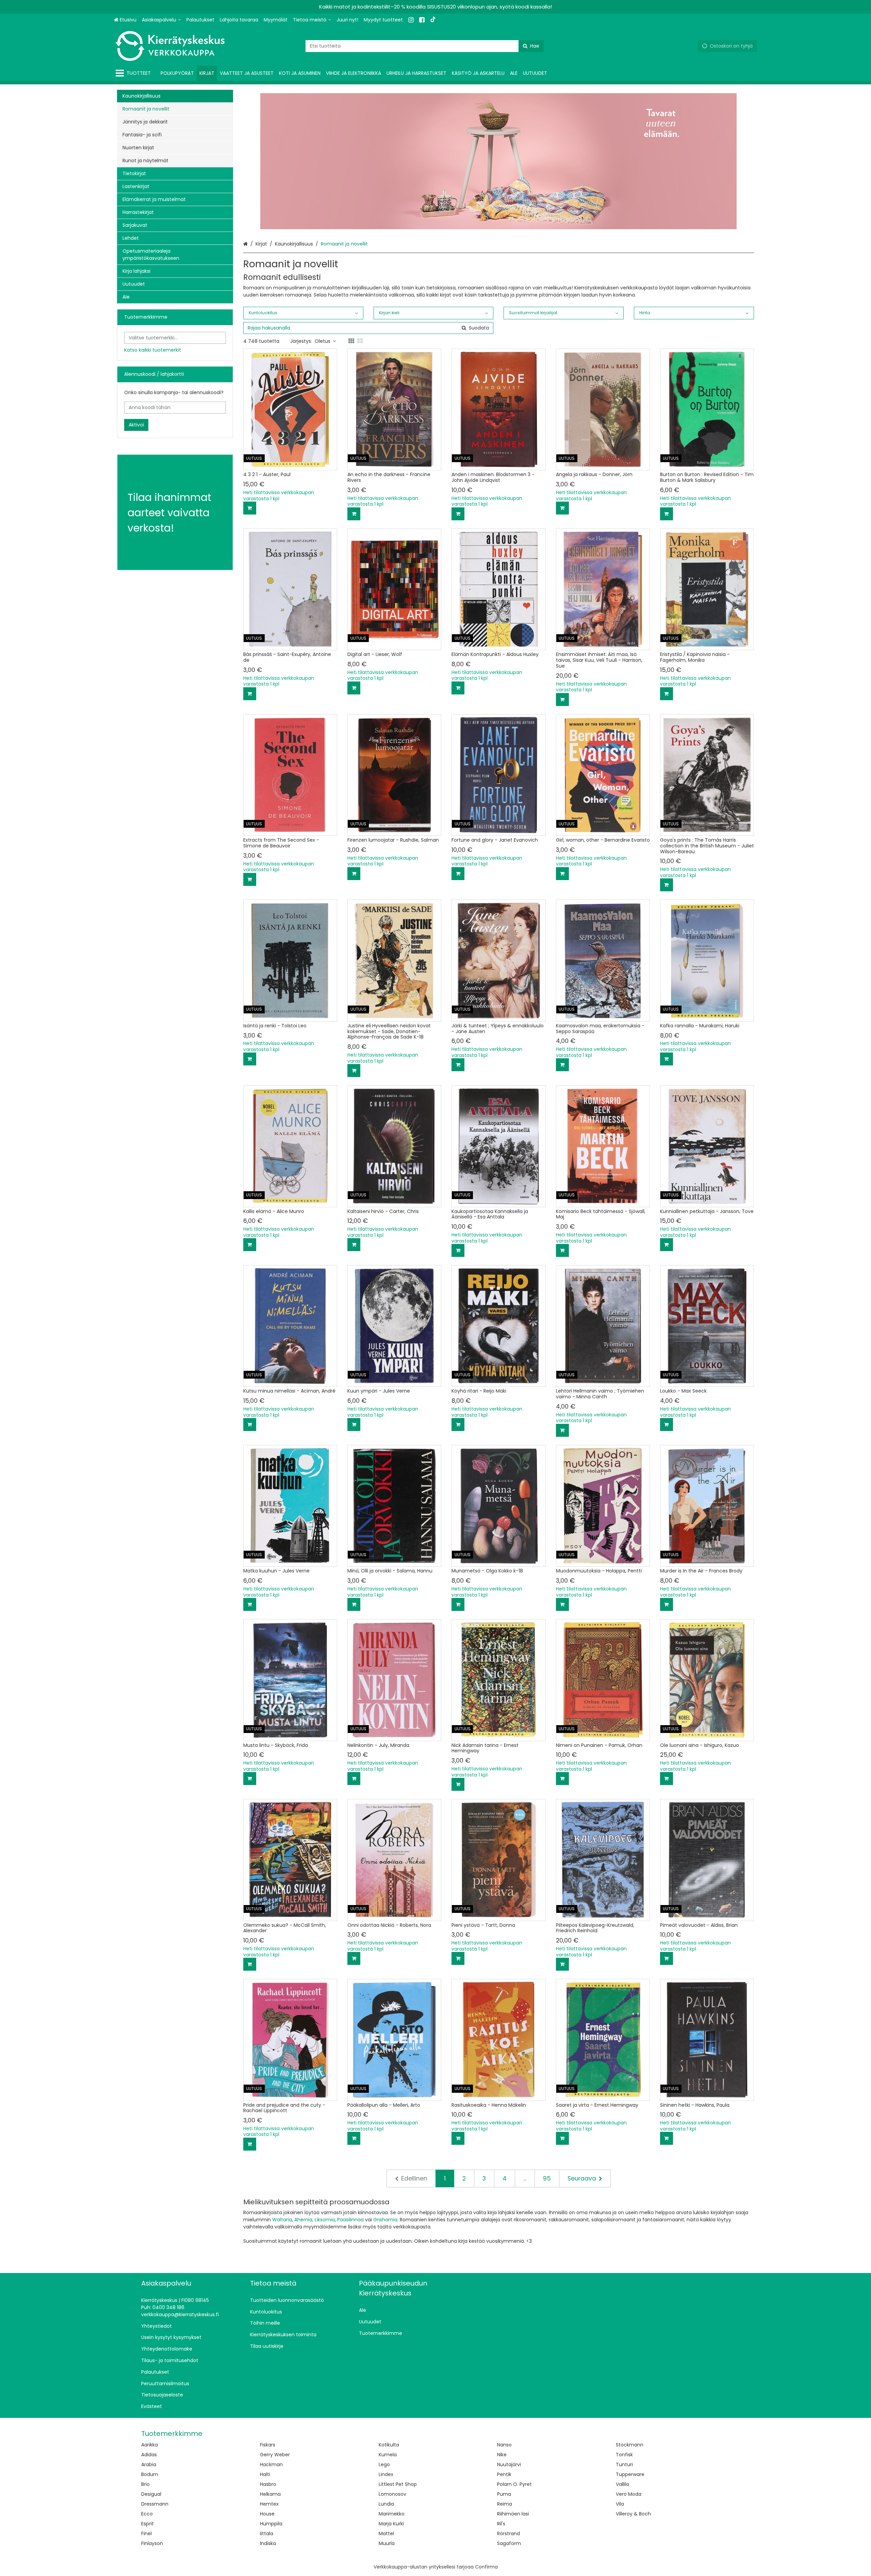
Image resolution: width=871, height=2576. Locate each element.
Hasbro (268, 2484)
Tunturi (624, 2464)
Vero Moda (629, 2494)
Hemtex (269, 2504)
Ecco (147, 2514)
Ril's (501, 2524)
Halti (265, 2474)
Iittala (267, 2533)
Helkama (270, 2494)
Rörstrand (508, 2533)
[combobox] (425, 46)
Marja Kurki (391, 2524)
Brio (145, 2484)
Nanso (504, 2445)
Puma (504, 2494)
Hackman (271, 2464)
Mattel (386, 2533)
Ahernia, (304, 2220)
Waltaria (282, 2220)
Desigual (151, 2494)
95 (547, 2178)
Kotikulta (389, 2445)
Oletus (323, 341)
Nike (502, 2455)
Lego (384, 2464)
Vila (620, 2504)
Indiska (268, 2543)
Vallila (622, 2484)
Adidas (149, 2455)
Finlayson (152, 2543)
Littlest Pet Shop (398, 2484)
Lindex (386, 2474)
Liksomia (325, 2220)
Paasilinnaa (350, 2220)
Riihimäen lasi (513, 2514)
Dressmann (155, 2504)
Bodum (150, 2474)
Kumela (388, 2455)
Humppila (271, 2524)
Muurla (387, 2543)
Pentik (504, 2474)
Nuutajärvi (509, 2464)
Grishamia (385, 2220)
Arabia (149, 2464)
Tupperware (630, 2474)
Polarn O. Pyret (514, 2484)
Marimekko (392, 2514)
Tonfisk (624, 2455)
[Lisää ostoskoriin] (250, 508)
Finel (146, 2533)
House (267, 2514)
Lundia (386, 2504)
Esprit (147, 2524)
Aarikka (150, 2445)
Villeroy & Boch (633, 2514)
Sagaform (509, 2543)
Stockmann (630, 2445)
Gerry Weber (275, 2455)
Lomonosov (392, 2494)
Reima (505, 2504)
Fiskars (268, 2445)
